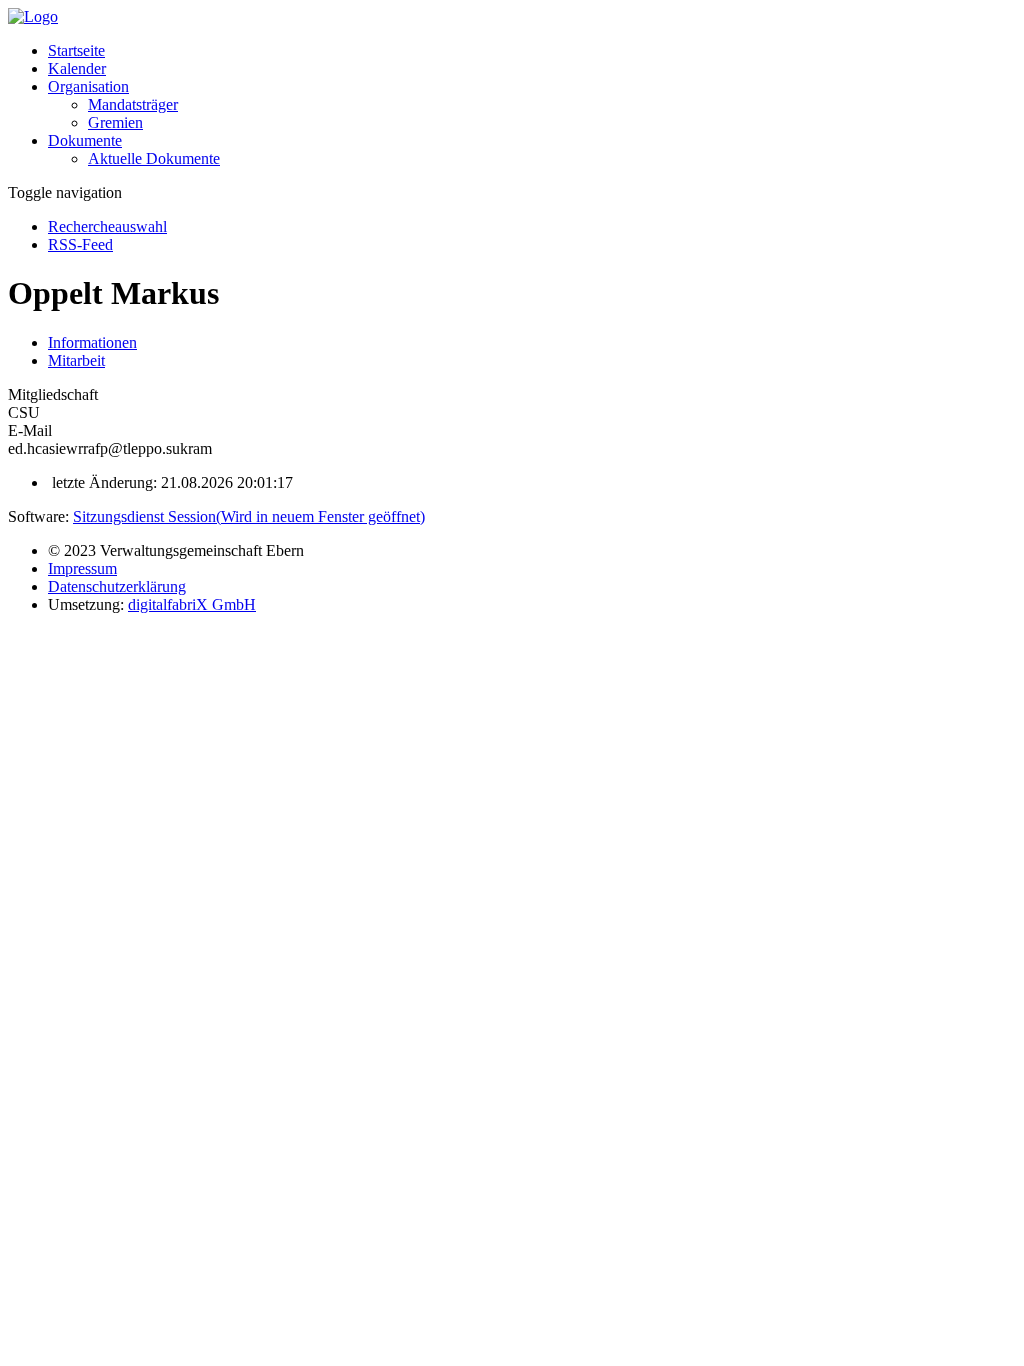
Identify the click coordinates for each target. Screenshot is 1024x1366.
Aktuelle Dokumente (154, 158)
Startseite (76, 50)
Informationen (92, 342)
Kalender (77, 68)
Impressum (82, 568)
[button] (88, 86)
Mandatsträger (133, 104)
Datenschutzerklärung (117, 586)
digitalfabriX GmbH (192, 604)
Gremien (115, 122)
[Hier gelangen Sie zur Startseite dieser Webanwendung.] (33, 16)
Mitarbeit (76, 360)
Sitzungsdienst (249, 516)
